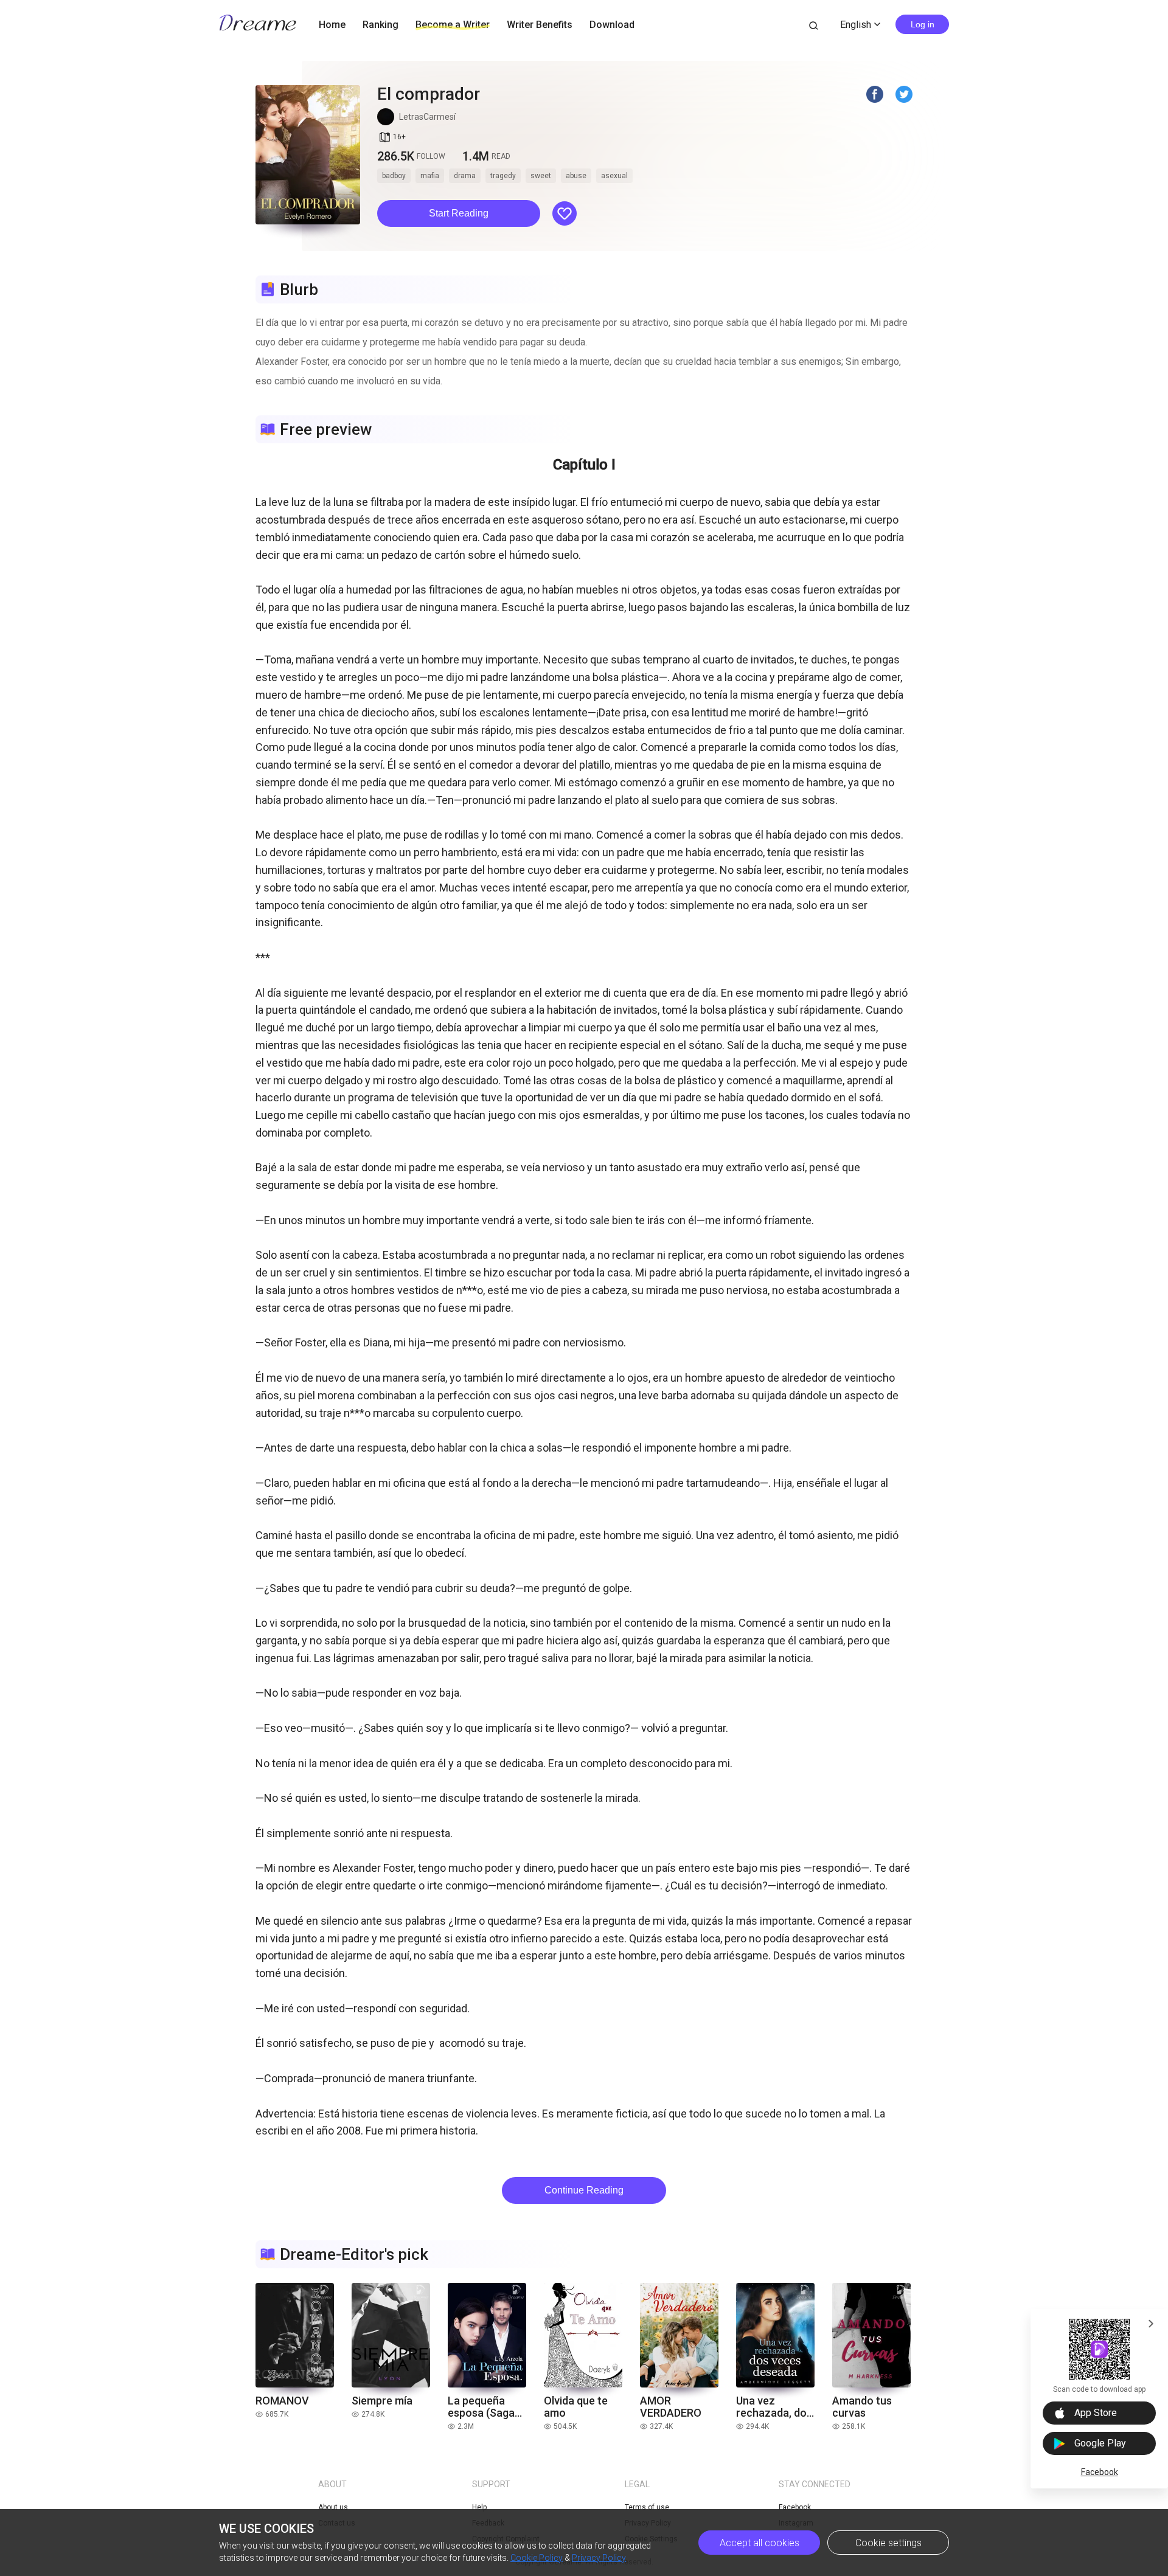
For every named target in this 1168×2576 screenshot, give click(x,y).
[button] (459, 213)
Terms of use (647, 2507)
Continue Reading (584, 2190)
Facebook (1100, 2472)
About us (333, 2507)
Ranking (381, 25)
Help (479, 2507)
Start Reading (459, 213)
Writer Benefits (540, 25)
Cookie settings (888, 2543)
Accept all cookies (760, 2543)
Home (332, 25)
